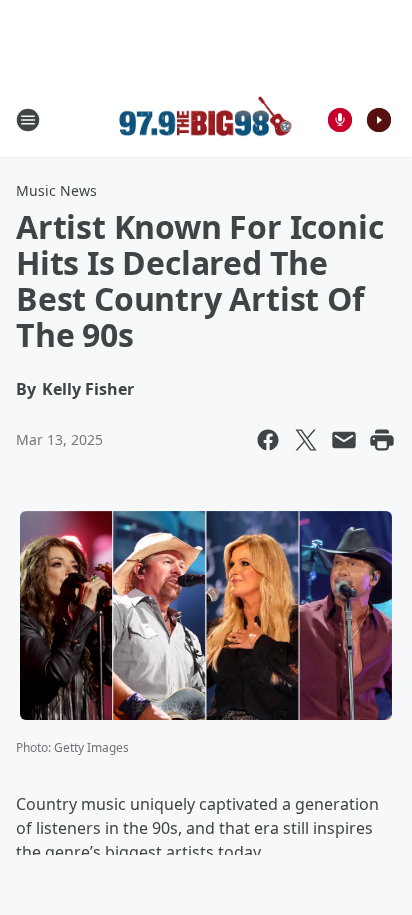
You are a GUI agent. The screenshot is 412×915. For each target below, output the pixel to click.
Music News (56, 190)
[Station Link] (206, 119)
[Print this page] (382, 440)
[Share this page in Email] (344, 440)
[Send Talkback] (340, 120)
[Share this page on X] (306, 440)
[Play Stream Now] (379, 120)
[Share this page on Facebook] (268, 440)
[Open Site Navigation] (28, 120)
